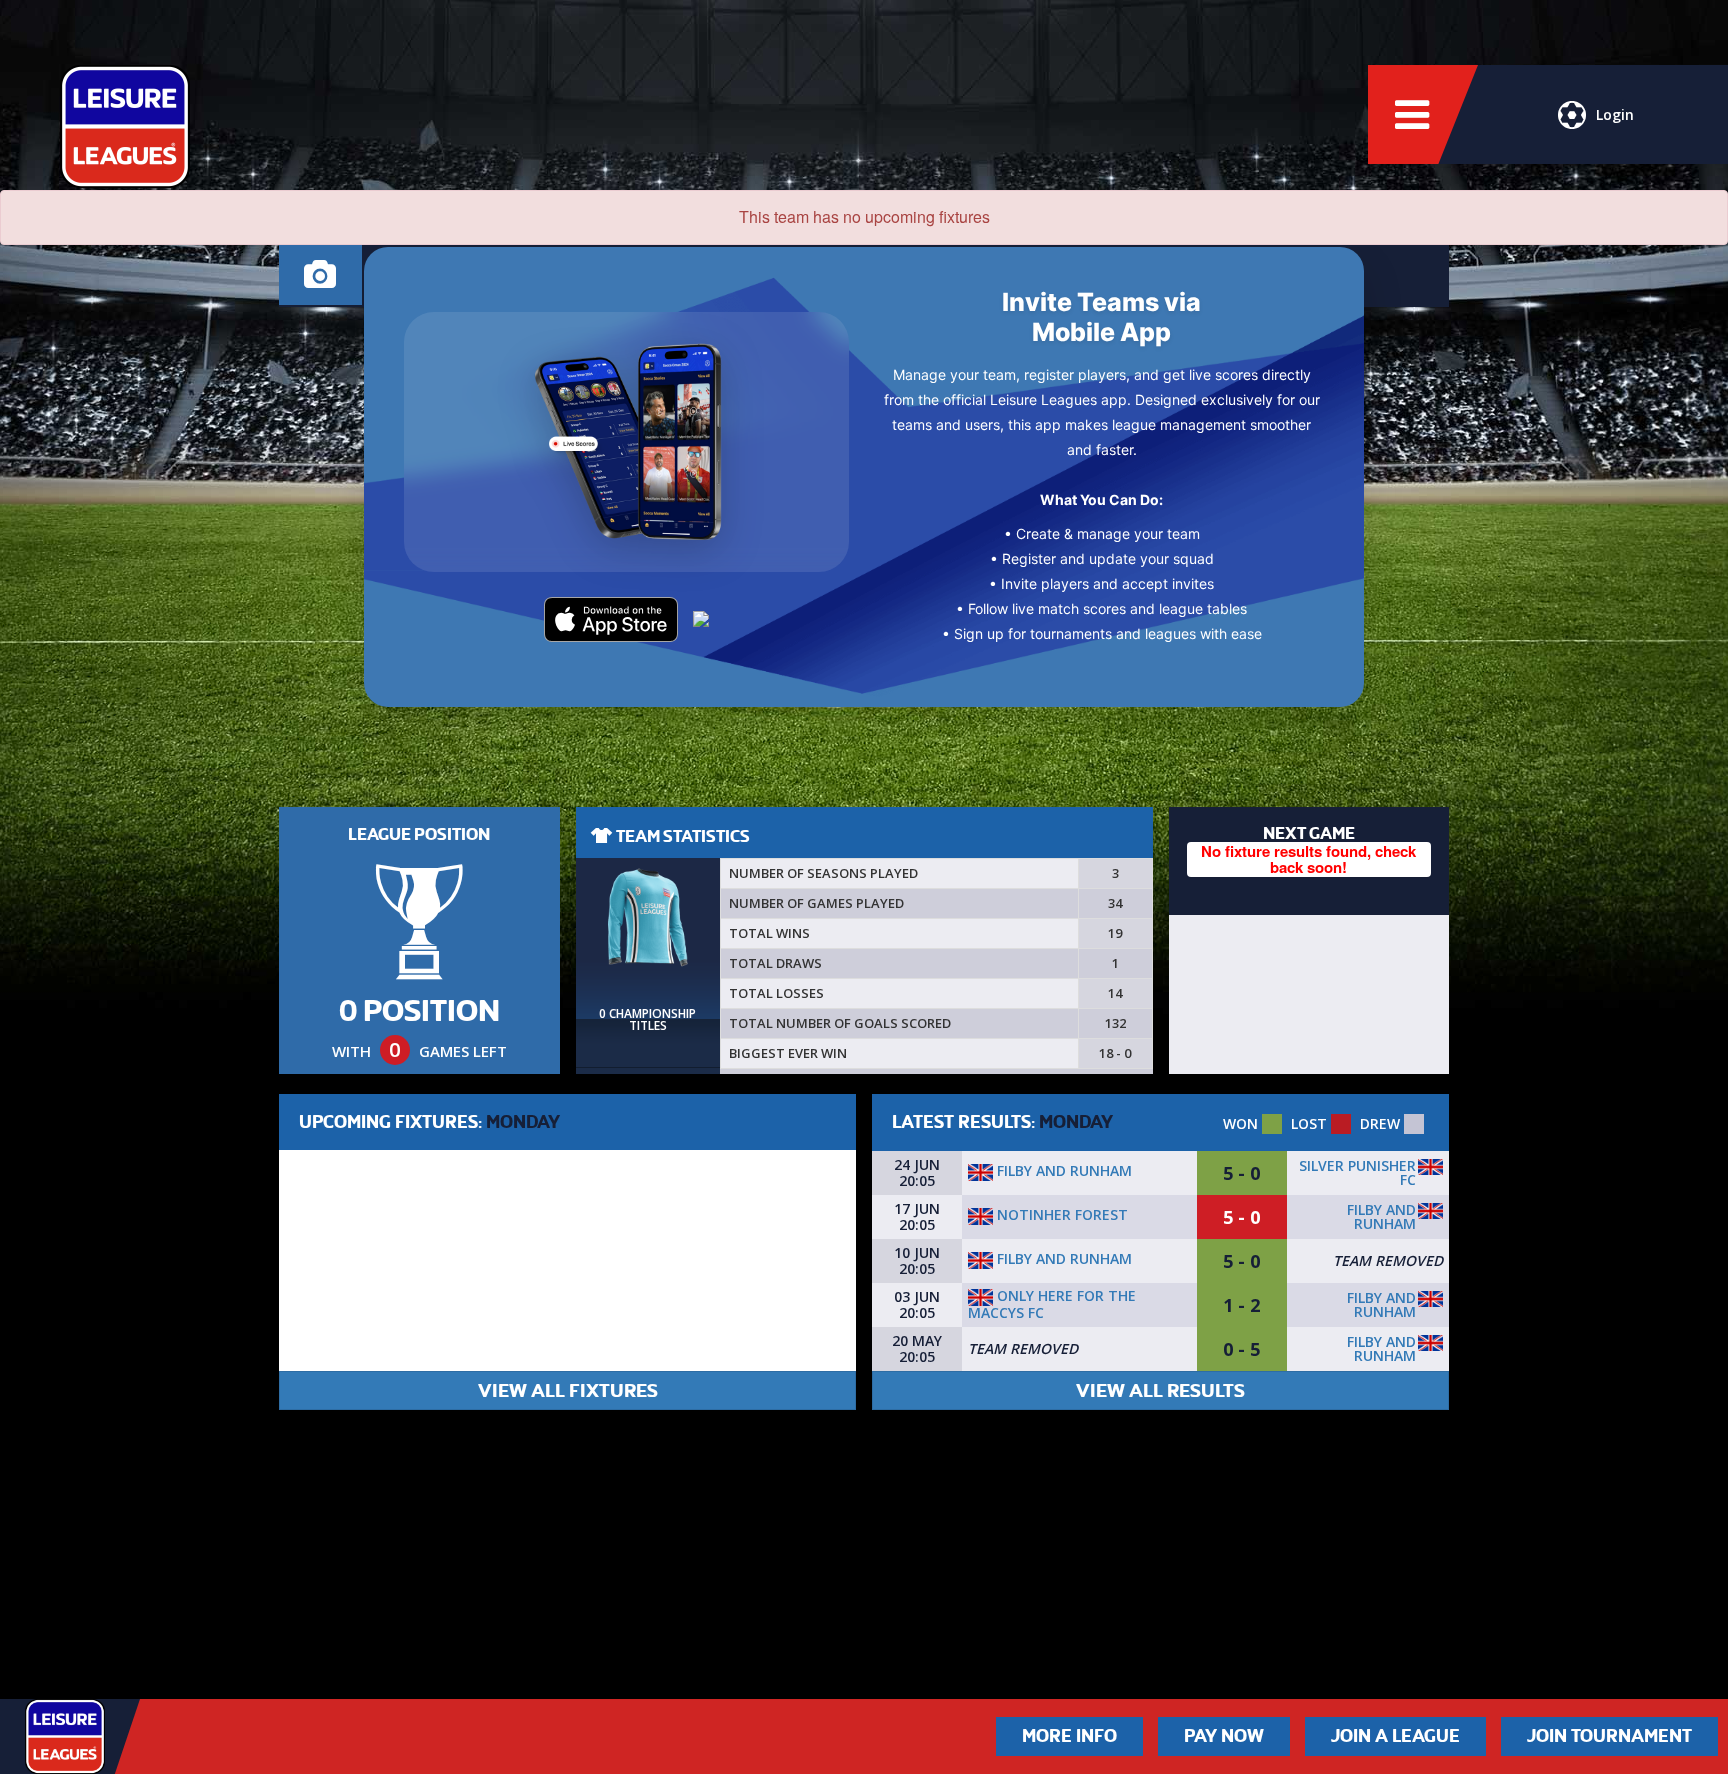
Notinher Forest (1060, 1214)
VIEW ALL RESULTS (1160, 1390)
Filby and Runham (1062, 1170)
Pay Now (1224, 1736)
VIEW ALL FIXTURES (568, 1390)
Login (1615, 114)
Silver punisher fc (1357, 1172)
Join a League (1395, 1736)
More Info (1069, 1736)
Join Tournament (1609, 1736)
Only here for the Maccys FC (1052, 1304)
